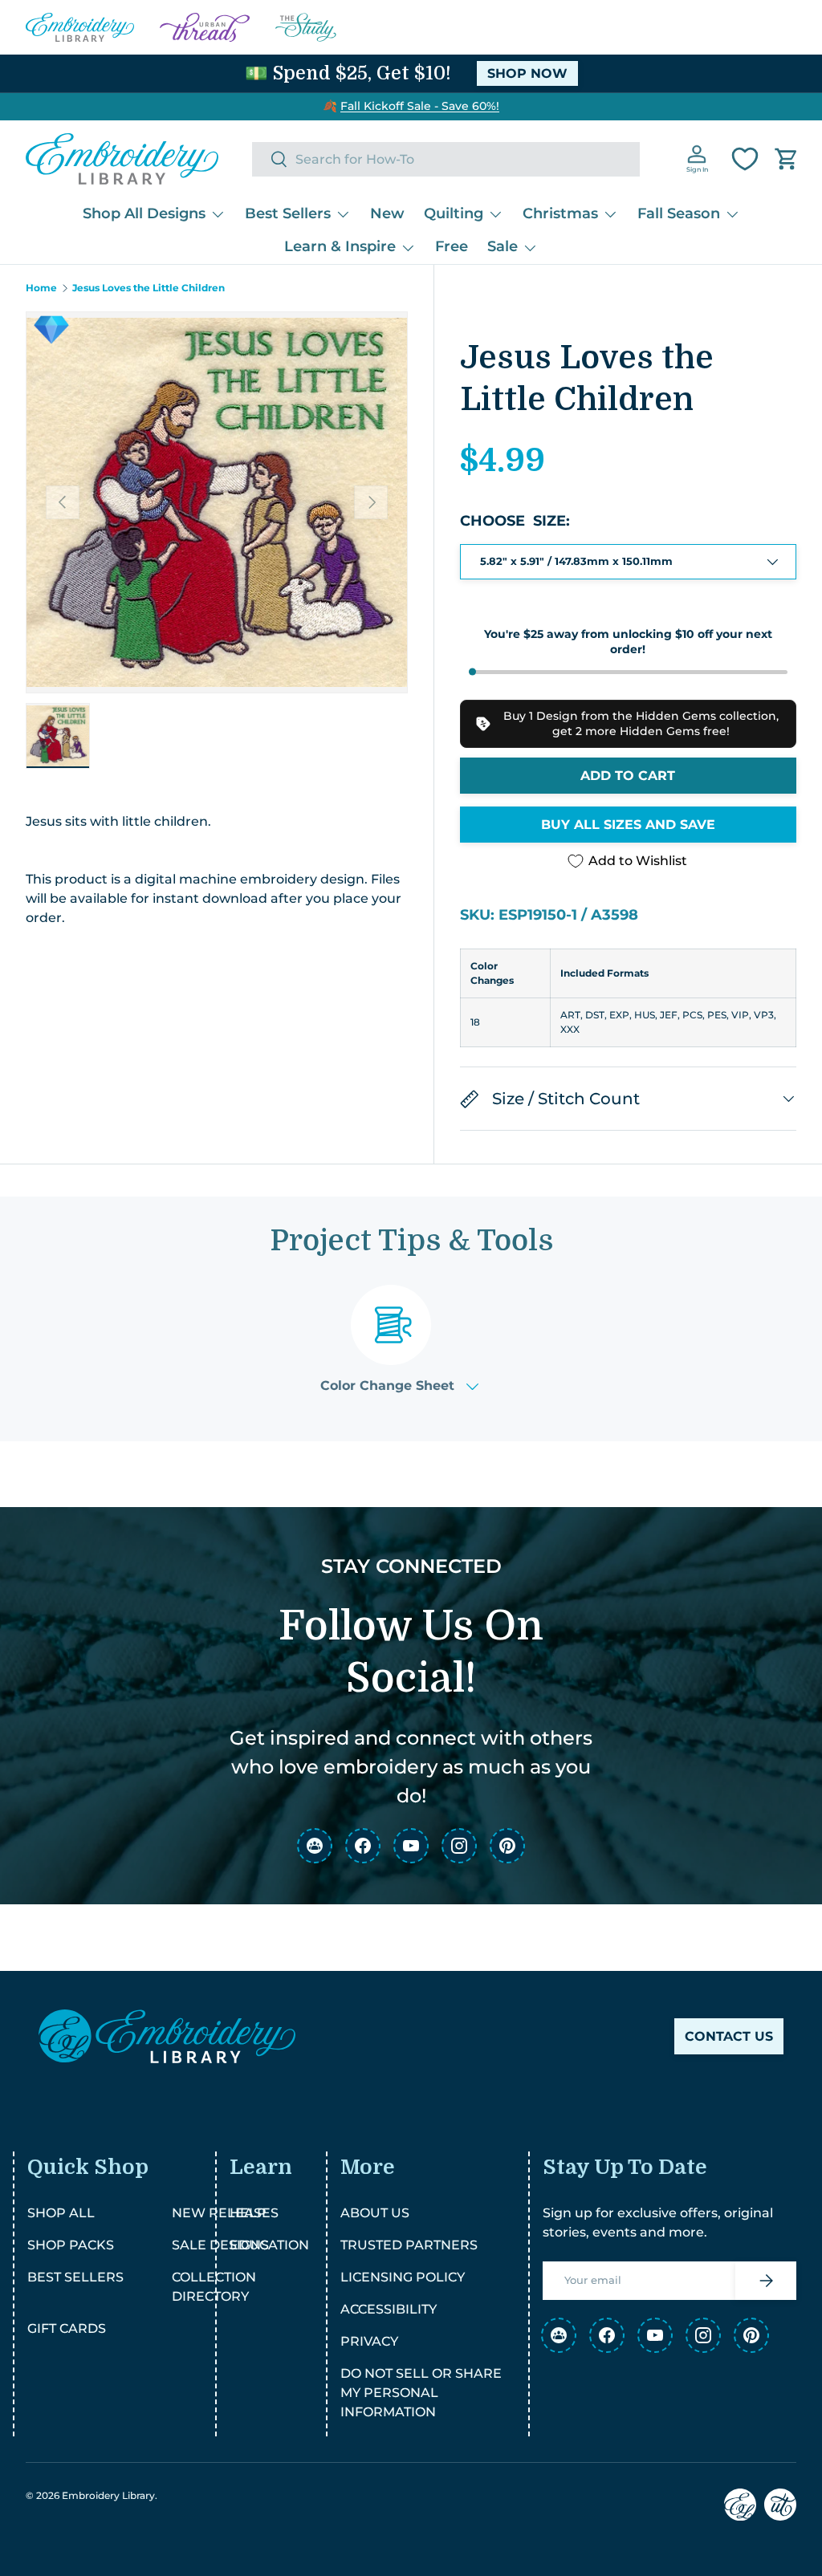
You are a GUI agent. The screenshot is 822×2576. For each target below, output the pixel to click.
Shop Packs (71, 2245)
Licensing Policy (403, 2277)
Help (248, 2213)
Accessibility (389, 2309)
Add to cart (628, 776)
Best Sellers (75, 2277)
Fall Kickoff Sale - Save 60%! (420, 106)
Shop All (61, 2213)
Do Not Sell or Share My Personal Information (421, 2393)
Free (452, 246)
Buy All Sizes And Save (628, 825)
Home (41, 288)
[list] (217, 502)
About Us (375, 2213)
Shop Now (527, 73)
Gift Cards (67, 2328)
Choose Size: (515, 521)
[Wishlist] (745, 159)
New (387, 213)
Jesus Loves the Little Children (149, 288)
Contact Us (729, 2036)
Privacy (369, 2341)
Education (269, 2245)
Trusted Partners (409, 2245)
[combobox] (446, 159)
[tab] (399, 1339)
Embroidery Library (108, 2495)
